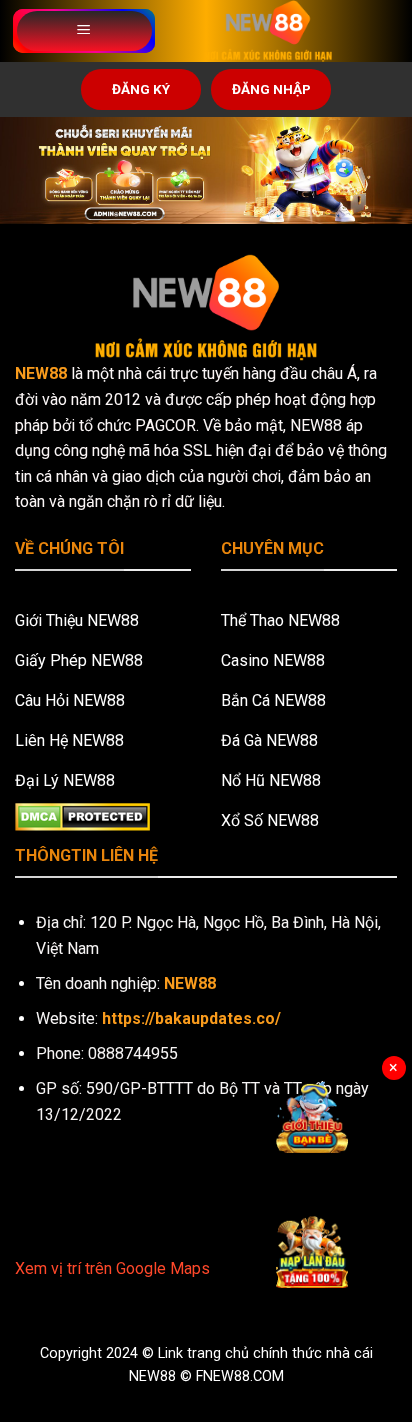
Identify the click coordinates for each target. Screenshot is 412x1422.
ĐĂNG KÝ (141, 89)
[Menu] (84, 31)
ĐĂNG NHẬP (271, 89)
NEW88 (41, 373)
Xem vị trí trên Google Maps (112, 1268)
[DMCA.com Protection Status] (82, 815)
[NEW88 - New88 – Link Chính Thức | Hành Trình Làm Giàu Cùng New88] (268, 31)
